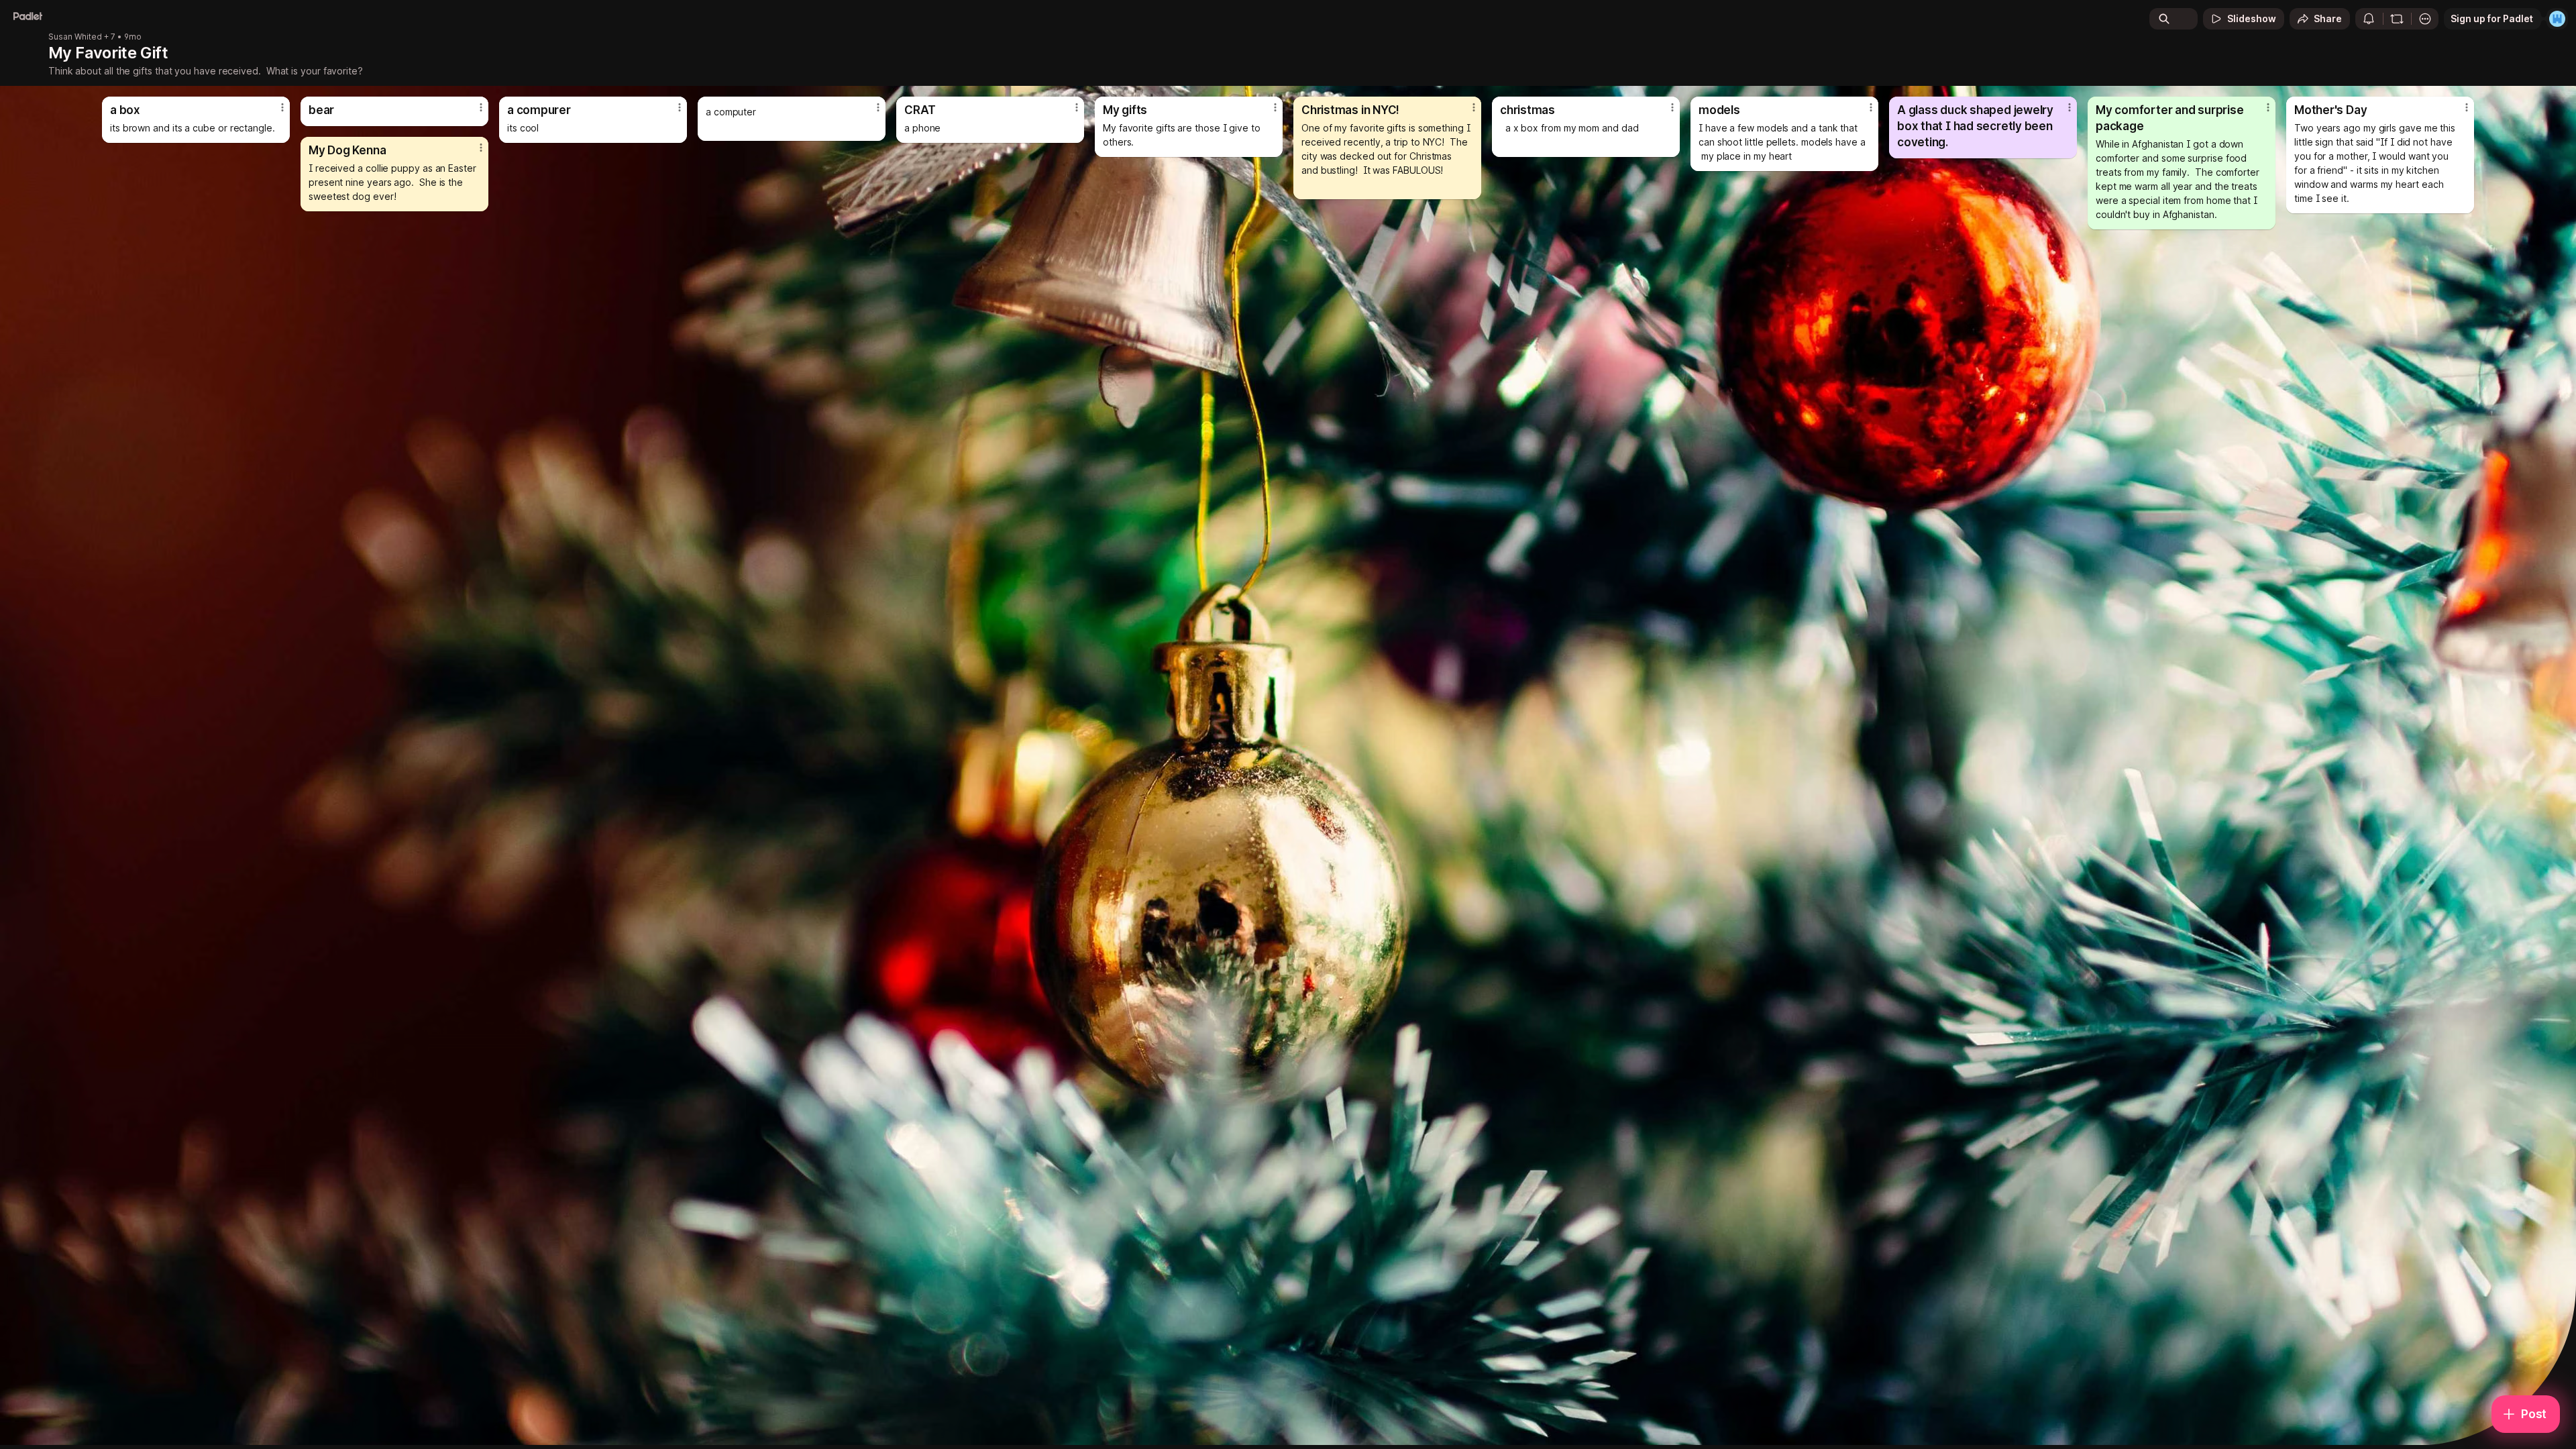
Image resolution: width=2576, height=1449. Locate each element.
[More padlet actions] (2425, 19)
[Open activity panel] (2369, 19)
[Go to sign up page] (2557, 19)
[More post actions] (282, 107)
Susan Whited (75, 37)
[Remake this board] (2397, 19)
